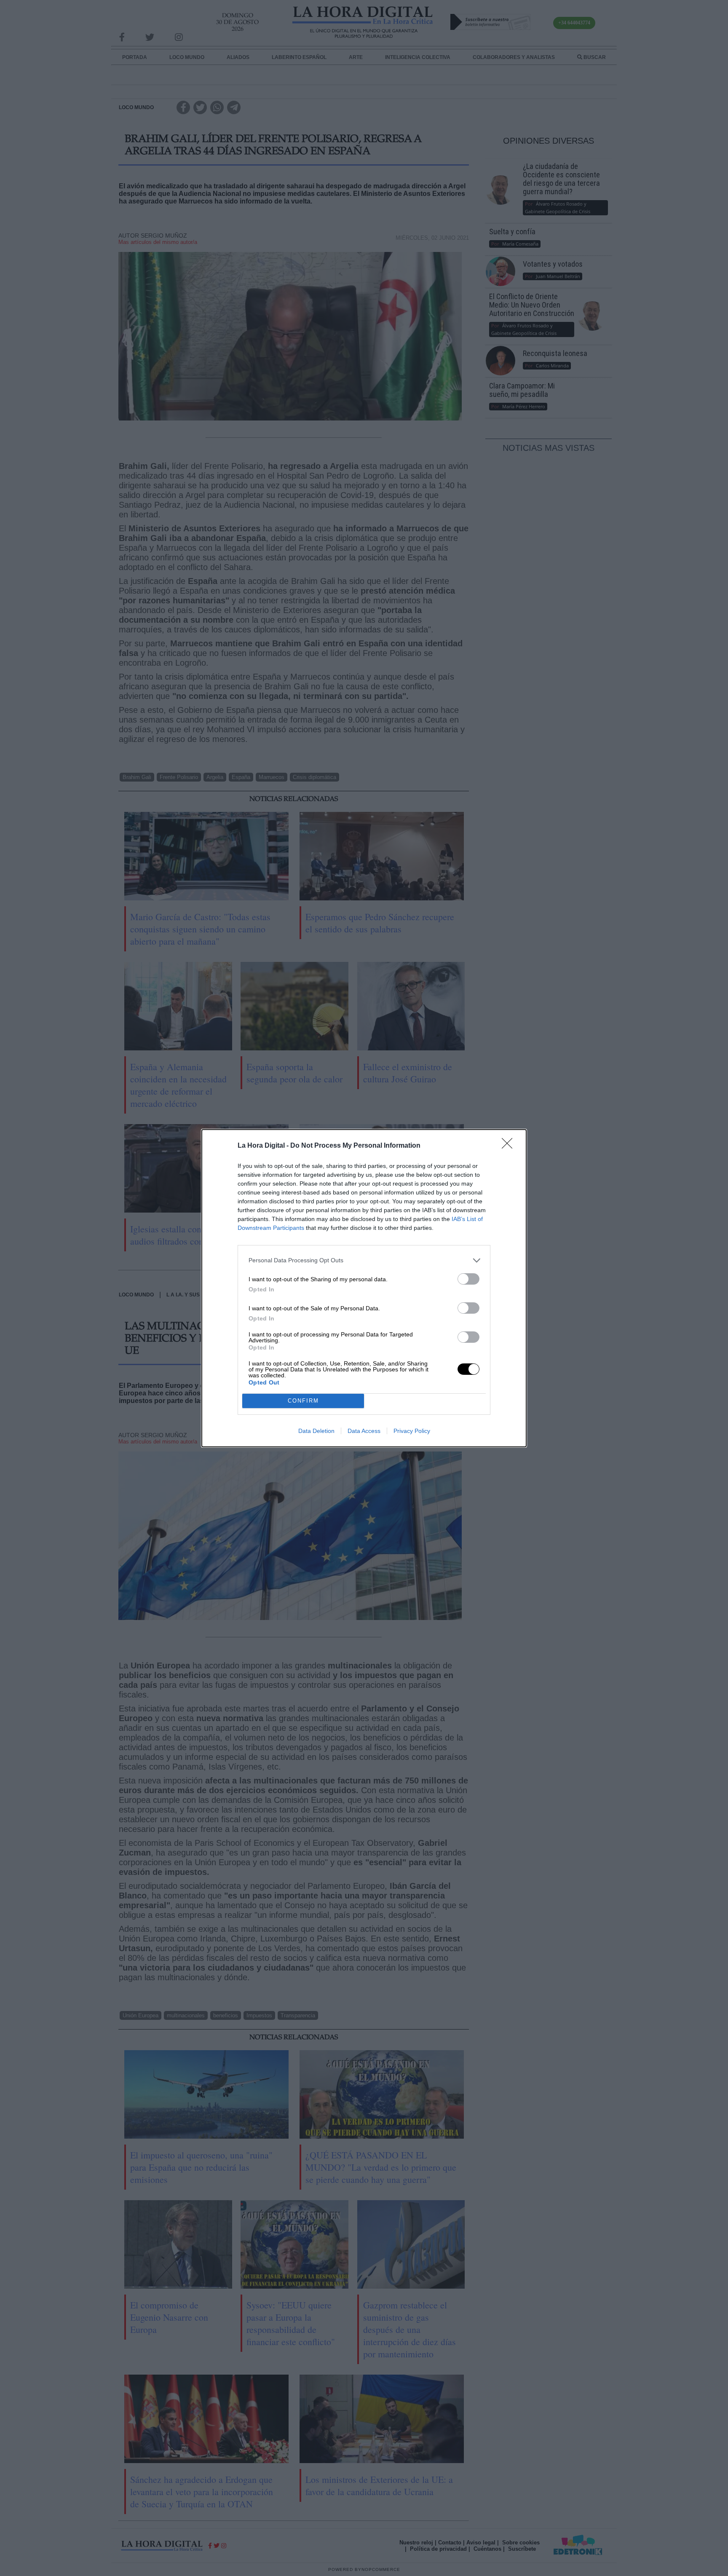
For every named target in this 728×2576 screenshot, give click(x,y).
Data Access (364, 1431)
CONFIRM (303, 1401)
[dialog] (364, 1288)
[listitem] (364, 1260)
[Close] (510, 1146)
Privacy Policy (412, 1431)
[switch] (468, 1279)
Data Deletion (316, 1431)
